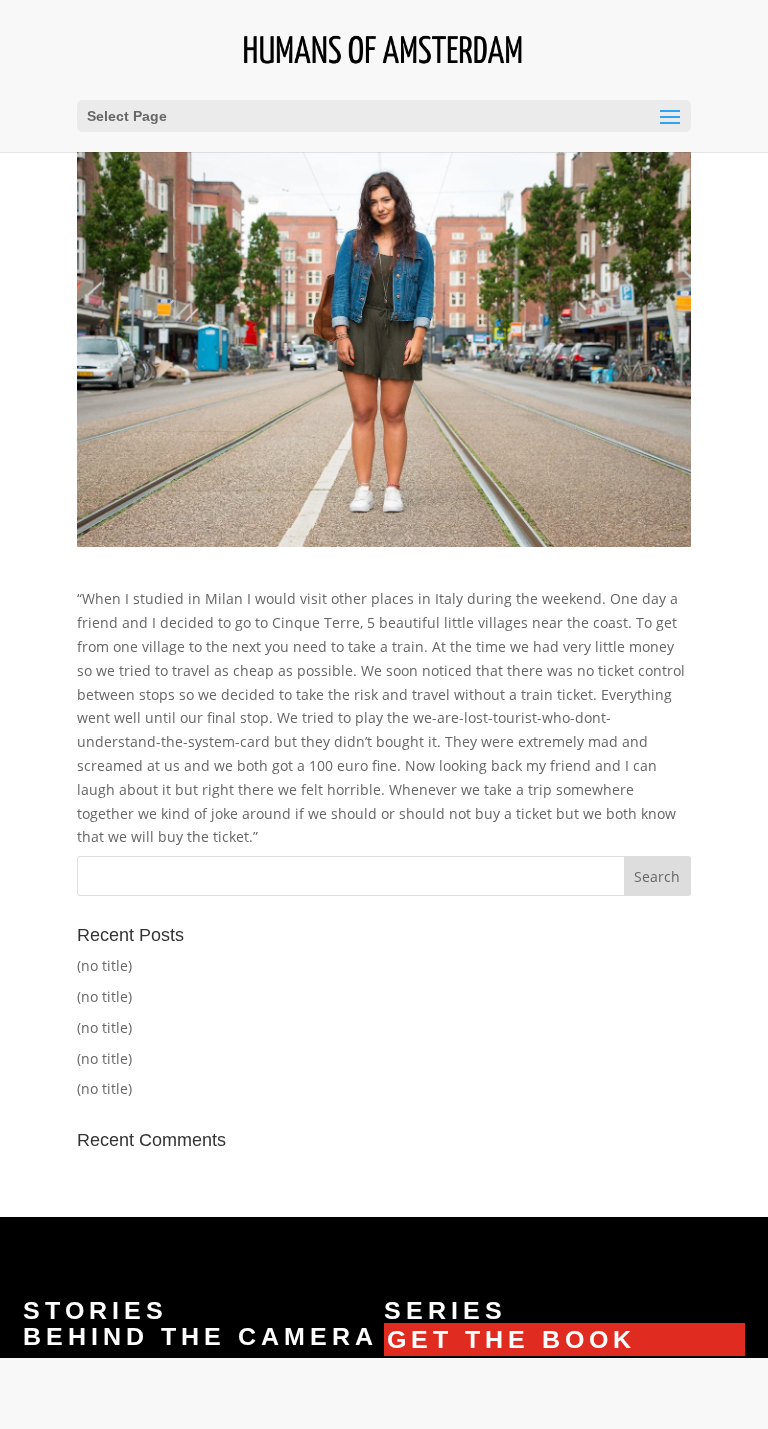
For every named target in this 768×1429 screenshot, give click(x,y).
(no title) (104, 965)
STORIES (95, 1310)
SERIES (445, 1310)
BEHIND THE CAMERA (200, 1336)
